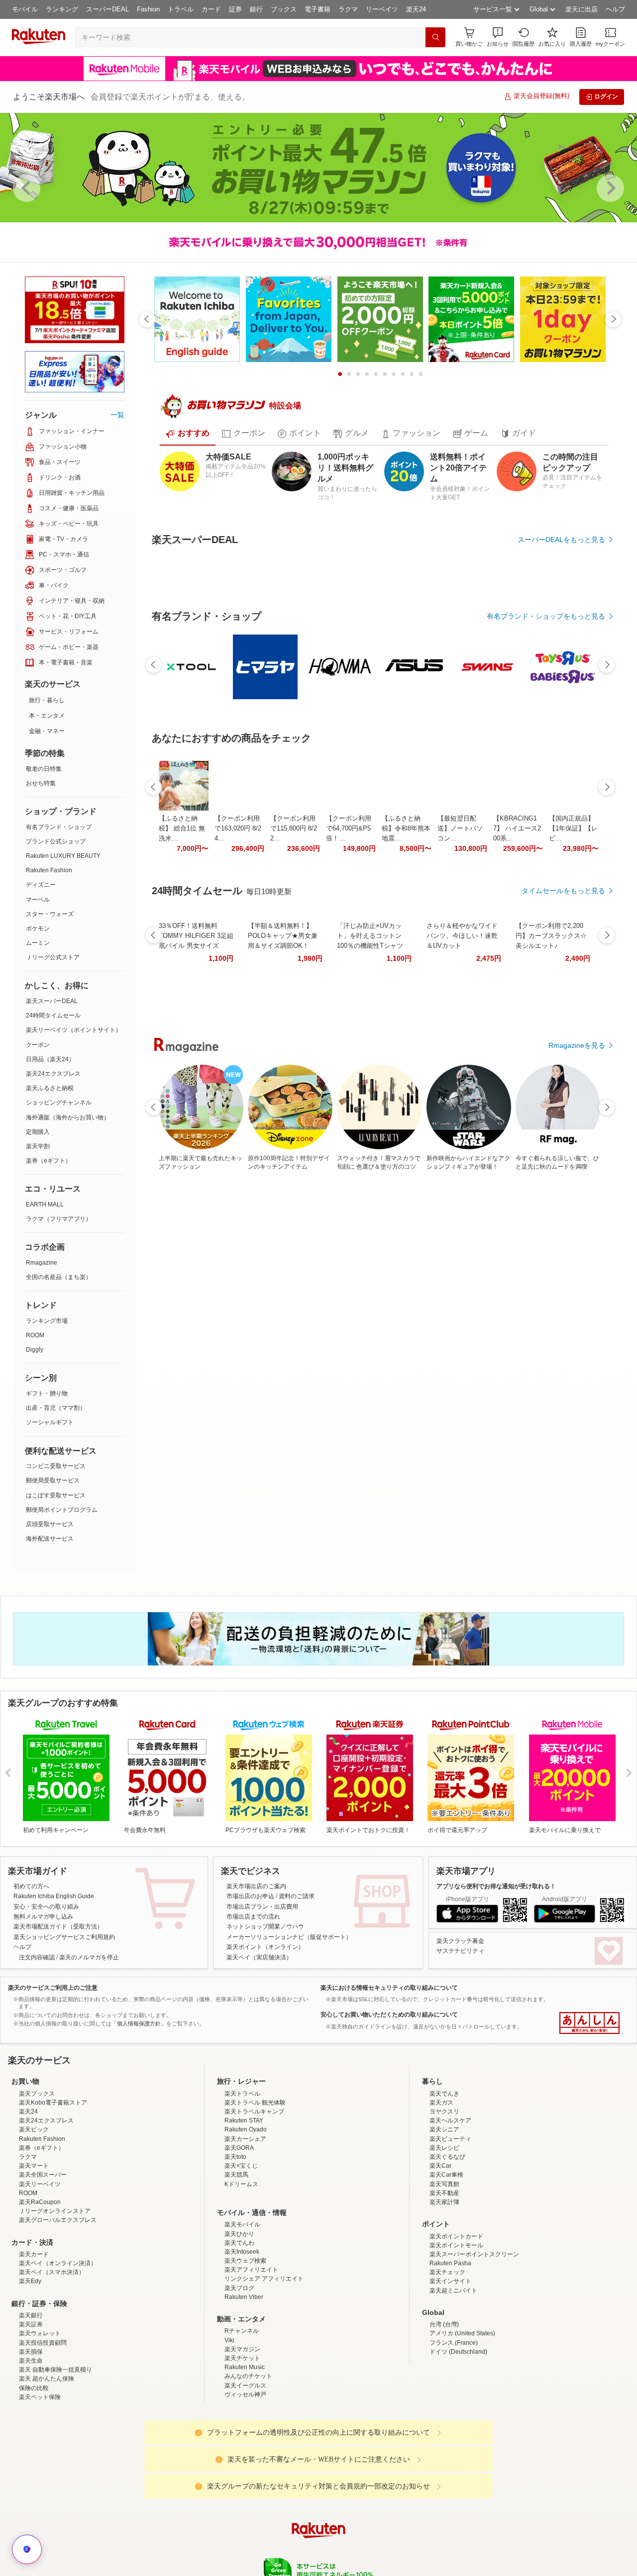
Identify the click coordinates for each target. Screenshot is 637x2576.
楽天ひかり (239, 2280)
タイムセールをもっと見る (563, 1164)
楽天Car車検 (446, 2221)
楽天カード (34, 2300)
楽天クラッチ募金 (460, 1987)
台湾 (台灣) (444, 2371)
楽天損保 (31, 2398)
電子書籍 (318, 9)
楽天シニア (444, 2176)
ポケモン (38, 928)
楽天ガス (441, 2149)
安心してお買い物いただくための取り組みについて (389, 2061)
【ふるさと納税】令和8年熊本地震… (406, 1102)
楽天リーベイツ (40, 2230)
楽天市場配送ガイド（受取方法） (58, 1973)
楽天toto (235, 2203)
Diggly (35, 1350)
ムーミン (38, 943)
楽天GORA (239, 2194)
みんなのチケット (248, 2422)
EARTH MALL (45, 1204)
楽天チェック (447, 2318)
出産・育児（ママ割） (56, 1408)
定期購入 (38, 1132)
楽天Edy (30, 2328)
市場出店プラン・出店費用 (262, 1953)
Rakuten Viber (244, 2343)
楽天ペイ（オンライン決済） (58, 2309)
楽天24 (416, 9)
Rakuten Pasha (450, 2309)
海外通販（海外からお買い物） (68, 1117)
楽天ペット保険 (40, 2443)
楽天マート (34, 2212)
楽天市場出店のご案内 (256, 1932)
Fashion (148, 9)
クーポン (38, 1045)
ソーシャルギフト (50, 1422)
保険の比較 (34, 2434)
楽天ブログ (239, 2334)
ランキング (62, 9)
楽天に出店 (582, 9)
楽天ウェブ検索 (245, 2307)
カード (211, 9)
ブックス (284, 9)
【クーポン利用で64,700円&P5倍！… (349, 1102)
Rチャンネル (242, 2378)
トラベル (181, 9)
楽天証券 (31, 2371)
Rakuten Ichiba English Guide (54, 1942)
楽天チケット (242, 2404)
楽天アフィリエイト (251, 2316)
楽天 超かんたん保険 (47, 2425)
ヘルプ (615, 9)
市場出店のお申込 (250, 1942)
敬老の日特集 (44, 769)
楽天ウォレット (40, 2380)
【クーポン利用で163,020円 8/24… (238, 1102)
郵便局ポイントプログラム (62, 1510)
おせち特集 (41, 783)
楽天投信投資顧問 (43, 2389)
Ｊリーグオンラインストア (55, 2257)
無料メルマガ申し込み (43, 1963)
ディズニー (41, 885)
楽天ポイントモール (456, 2292)
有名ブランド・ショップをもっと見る (546, 890)
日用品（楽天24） (50, 1059)
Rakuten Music (245, 2413)
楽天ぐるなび (447, 2203)
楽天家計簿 (444, 2248)
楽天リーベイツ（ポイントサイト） (74, 1030)
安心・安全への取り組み (46, 1953)
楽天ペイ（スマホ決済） (52, 2318)
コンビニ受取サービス (56, 1466)
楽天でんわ (239, 2289)
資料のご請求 (297, 1942)
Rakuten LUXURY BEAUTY (63, 856)
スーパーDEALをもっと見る (561, 540)
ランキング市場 (47, 1321)
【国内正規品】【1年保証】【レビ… (573, 1102)
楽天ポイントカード (456, 2283)
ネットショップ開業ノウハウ (265, 1973)
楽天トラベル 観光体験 (255, 2149)
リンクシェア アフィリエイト (264, 2325)
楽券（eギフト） (49, 1161)
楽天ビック (34, 2176)
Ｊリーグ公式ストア (53, 957)
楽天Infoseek (242, 2298)
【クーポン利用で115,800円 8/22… (294, 1102)
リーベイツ (382, 9)
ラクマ (348, 9)
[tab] (188, 434)
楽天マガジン (242, 2395)
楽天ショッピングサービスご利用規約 (64, 1983)
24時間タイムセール (53, 1015)
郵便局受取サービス (53, 1480)
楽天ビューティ (450, 2185)
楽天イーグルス (245, 2432)
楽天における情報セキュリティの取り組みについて (389, 2034)
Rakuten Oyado (246, 2176)
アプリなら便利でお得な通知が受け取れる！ (496, 1932)
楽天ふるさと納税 (50, 1088)
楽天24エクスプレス (53, 1074)
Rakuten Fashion (49, 870)
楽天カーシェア (245, 2185)
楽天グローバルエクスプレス (58, 2266)
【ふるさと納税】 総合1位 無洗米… (182, 1102)
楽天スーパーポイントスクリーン (474, 2300)
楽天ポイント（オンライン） (265, 1993)
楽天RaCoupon (40, 2248)
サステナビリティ (460, 1997)
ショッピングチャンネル (59, 1103)
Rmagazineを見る (577, 1448)
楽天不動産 (444, 2239)
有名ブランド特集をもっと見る (556, 1318)
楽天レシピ (444, 2194)
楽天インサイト (450, 2328)
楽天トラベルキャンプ (254, 2158)
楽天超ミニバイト (453, 2337)
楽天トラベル (242, 2140)
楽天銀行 (31, 2362)
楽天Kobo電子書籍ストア (53, 2149)
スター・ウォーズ (50, 914)
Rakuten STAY (244, 2167)
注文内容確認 (37, 2004)
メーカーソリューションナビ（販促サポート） (289, 1983)
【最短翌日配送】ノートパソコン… (460, 1102)
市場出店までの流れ (253, 1963)
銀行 (256, 9)
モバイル (25, 9)
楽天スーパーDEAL (52, 1001)
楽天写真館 (444, 2230)
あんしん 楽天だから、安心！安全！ (589, 2070)
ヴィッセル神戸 (245, 2441)
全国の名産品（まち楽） (59, 1277)
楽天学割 (38, 1146)
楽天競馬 (236, 2221)
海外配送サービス (50, 1539)
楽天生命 (31, 2407)
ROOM (35, 1335)
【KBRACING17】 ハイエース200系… (517, 1102)
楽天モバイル (242, 2271)
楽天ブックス (37, 2140)
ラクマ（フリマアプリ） (59, 1219)
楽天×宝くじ (241, 2212)
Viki (229, 2387)
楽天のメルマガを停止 (89, 2004)
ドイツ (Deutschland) (458, 2398)
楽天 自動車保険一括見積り (55, 2416)
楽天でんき (444, 2140)
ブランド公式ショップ (56, 841)
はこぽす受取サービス (56, 1495)
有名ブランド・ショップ (59, 827)
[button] (498, 37)
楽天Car (440, 2212)
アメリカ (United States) (462, 2380)
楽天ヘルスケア (450, 2167)
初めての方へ (31, 1932)
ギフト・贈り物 (47, 1393)
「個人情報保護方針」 (139, 2070)
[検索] (435, 37)
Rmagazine (42, 1263)
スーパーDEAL (107, 9)
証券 (235, 9)
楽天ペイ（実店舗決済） (259, 2004)
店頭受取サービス (50, 1524)
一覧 (117, 415)
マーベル (38, 900)
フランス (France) (454, 2389)
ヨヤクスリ (444, 2158)
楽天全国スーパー (43, 2221)
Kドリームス (241, 2230)
